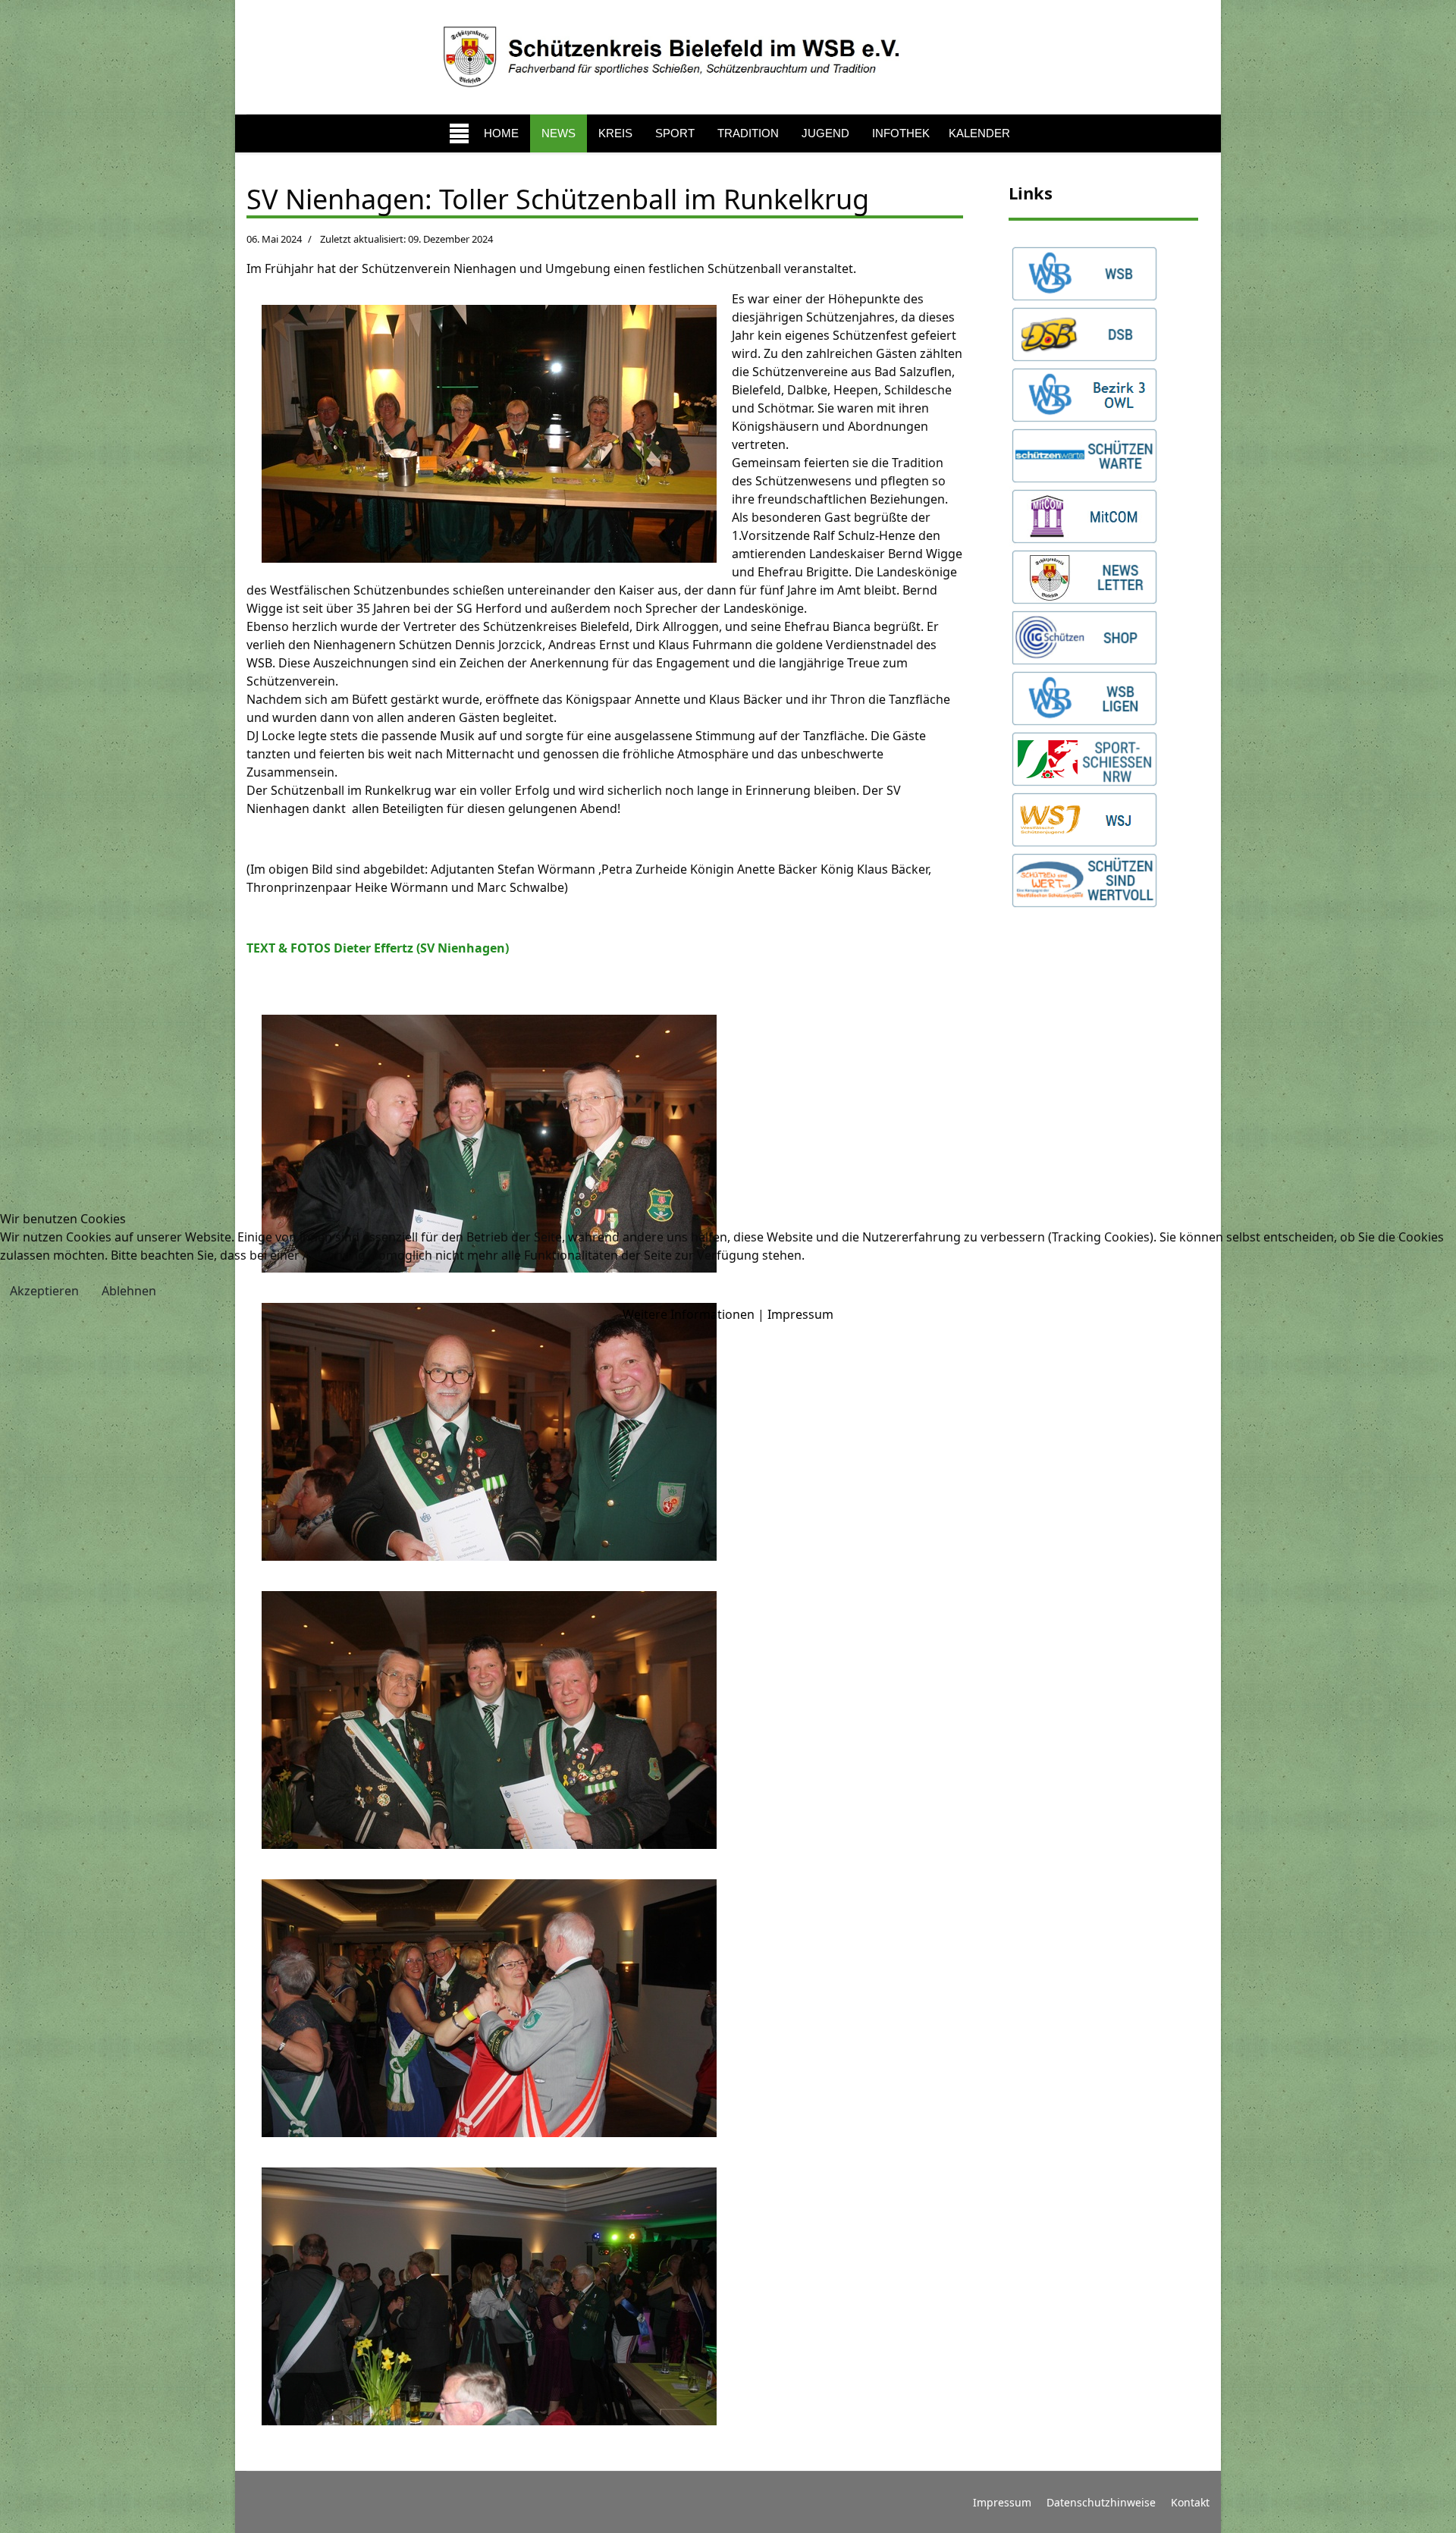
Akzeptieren (44, 1291)
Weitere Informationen (689, 1314)
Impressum (800, 1314)
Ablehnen (129, 1291)
